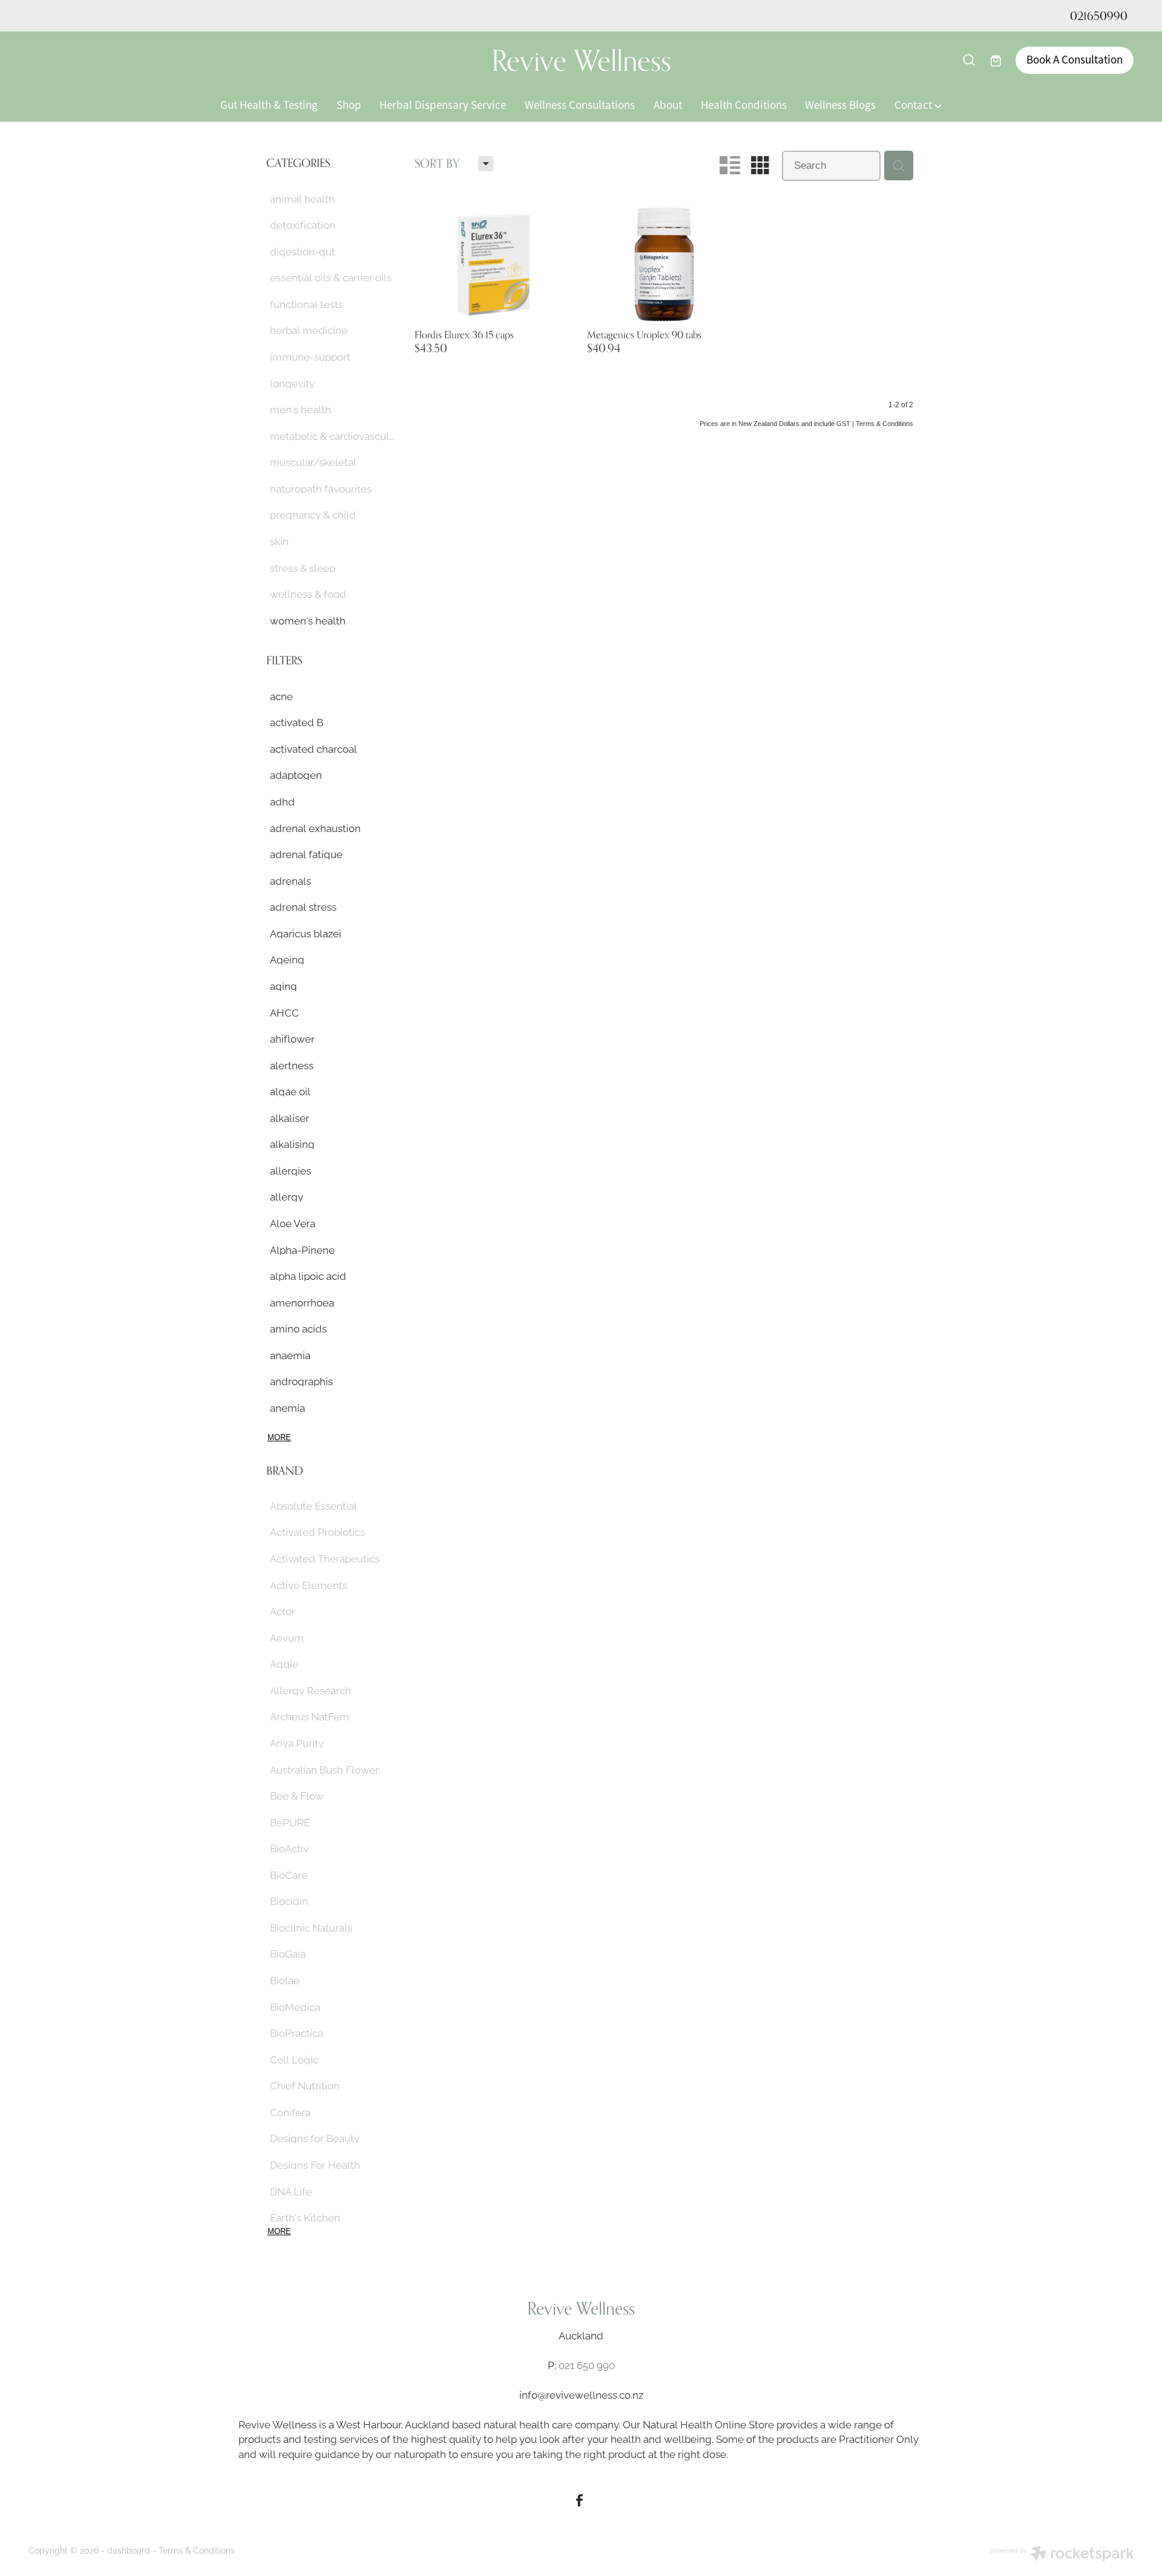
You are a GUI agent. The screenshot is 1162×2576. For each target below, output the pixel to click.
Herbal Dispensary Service (443, 105)
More (279, 1437)
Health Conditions (744, 105)
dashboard (129, 2550)
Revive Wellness (581, 60)
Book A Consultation (1075, 60)
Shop (349, 105)
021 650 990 (587, 2365)
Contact (914, 105)
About (668, 105)
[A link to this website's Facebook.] (579, 2500)
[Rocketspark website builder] (1062, 2555)
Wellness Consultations (580, 105)
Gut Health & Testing (269, 105)
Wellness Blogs (840, 105)
